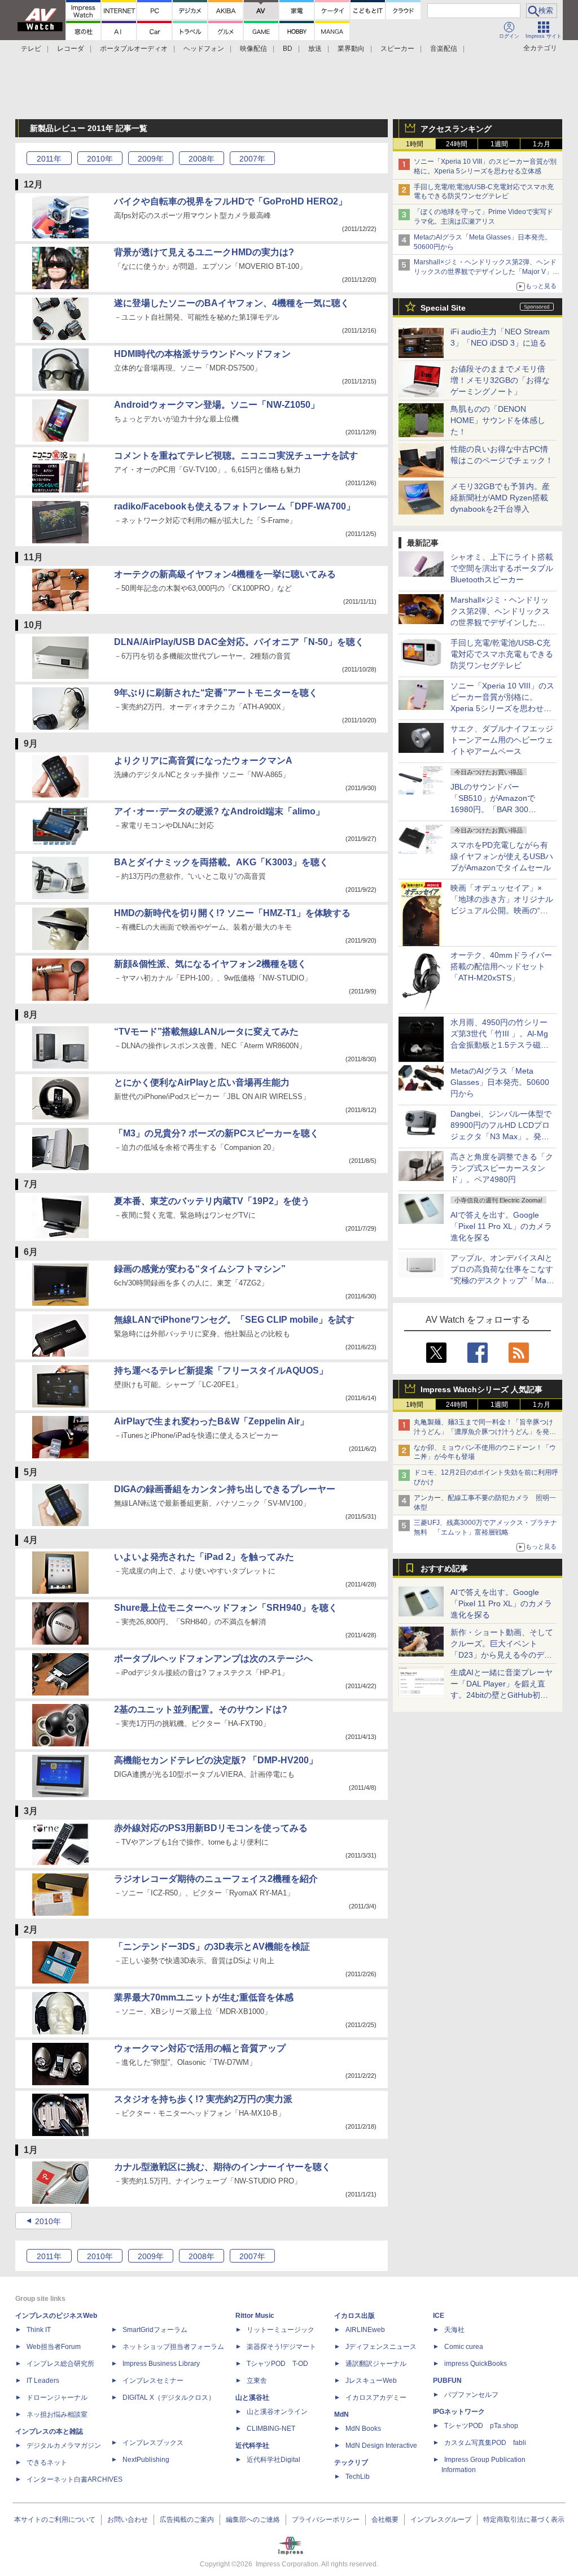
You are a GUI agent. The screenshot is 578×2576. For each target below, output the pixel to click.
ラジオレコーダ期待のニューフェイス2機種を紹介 (216, 1879)
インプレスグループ (441, 2520)
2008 (202, 159)
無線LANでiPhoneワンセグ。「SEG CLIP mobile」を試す (234, 1320)
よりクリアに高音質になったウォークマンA (203, 760)
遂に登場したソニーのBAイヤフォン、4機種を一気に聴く (232, 303)
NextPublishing (146, 2460)
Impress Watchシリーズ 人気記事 (481, 1389)
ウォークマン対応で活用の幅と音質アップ (200, 2048)
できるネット (47, 2462)
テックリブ (351, 2462)
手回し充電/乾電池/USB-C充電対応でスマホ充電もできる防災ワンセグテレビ (502, 654)
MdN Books (363, 2429)
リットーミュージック (281, 2330)
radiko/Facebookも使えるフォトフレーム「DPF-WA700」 (235, 506)
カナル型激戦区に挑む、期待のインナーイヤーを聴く (222, 2167)
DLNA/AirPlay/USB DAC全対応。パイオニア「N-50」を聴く (239, 642)
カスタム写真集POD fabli (485, 2443)
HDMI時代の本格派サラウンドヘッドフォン (202, 354)
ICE (439, 2316)
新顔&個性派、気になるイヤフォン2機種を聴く (210, 964)
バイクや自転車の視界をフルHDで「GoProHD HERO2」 (231, 201)
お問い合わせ (128, 2520)
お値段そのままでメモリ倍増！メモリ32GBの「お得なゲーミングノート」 (500, 380)
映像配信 (253, 49)
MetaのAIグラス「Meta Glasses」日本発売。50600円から (500, 1082)
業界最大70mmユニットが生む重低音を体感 (204, 1997)
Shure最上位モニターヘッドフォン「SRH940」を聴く (226, 1608)
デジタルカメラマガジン (64, 2446)
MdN (341, 2414)
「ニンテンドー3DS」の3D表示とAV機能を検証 (212, 1947)
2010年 (48, 2221)
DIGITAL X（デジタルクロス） (169, 2398)
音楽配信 (444, 49)
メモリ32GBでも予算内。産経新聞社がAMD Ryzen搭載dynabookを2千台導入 (500, 498)
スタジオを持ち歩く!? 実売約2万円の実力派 (203, 2099)
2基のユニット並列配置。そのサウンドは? (201, 1709)
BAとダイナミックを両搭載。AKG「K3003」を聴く (221, 862)
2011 (49, 159)
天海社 (454, 2330)
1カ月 (542, 144)
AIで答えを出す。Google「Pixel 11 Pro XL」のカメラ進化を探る (501, 1226)
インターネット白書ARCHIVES (75, 2479)
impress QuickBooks (476, 2364)
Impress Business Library (161, 2364)
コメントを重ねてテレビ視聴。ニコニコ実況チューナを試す (236, 456)
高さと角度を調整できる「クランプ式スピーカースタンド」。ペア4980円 (502, 1168)
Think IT (39, 2330)
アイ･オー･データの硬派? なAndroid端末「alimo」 (219, 811)
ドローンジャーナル (57, 2398)
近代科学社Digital (273, 2460)
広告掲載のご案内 (187, 2520)
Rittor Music (255, 2316)
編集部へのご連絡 (253, 2520)
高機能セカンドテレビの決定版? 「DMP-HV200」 (216, 1760)
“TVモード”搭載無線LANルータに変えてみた (206, 1032)
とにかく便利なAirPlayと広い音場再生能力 (202, 1082)
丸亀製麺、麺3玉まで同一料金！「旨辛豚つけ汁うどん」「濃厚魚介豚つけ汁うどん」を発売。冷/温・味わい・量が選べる (483, 1432)
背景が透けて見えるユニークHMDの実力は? (204, 252)
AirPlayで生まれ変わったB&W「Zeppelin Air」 (211, 1421)
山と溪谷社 (252, 2398)
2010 (100, 159)
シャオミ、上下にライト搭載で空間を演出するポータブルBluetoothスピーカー (502, 568)
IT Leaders (43, 2381)
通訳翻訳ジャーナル (376, 2364)
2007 (252, 159)
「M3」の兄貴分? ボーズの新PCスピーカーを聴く (216, 1133)
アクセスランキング (456, 129)
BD (288, 49)
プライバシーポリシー (326, 2520)
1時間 (415, 144)
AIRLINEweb (365, 2330)
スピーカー (397, 49)
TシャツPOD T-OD (277, 2364)
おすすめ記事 (444, 1568)
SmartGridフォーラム (155, 2330)
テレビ (31, 49)
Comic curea (464, 2347)
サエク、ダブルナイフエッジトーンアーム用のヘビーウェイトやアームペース (502, 740)
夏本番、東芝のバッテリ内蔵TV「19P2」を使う (212, 1201)
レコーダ (71, 49)
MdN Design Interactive (381, 2446)
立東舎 (257, 2381)
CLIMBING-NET (271, 2429)
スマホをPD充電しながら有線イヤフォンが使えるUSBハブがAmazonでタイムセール (502, 856)
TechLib (358, 2477)
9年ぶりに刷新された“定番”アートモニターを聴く (216, 693)
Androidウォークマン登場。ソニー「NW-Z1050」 (217, 405)
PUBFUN (447, 2381)
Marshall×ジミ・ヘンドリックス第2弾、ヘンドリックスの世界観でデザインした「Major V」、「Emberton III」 (487, 272)
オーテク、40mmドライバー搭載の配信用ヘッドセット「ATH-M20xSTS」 (501, 966)
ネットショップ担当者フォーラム (173, 2347)
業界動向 (351, 49)
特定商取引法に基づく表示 (524, 2520)
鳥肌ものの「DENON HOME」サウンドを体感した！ (498, 420)
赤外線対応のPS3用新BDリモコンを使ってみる (211, 1828)
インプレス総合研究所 (60, 2364)
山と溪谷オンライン (277, 2412)
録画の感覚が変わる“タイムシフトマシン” (200, 1269)
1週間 (499, 144)
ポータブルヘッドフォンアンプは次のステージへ (213, 1659)
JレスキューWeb (371, 2381)
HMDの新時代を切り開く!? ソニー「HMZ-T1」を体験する (232, 913)
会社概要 (385, 2520)
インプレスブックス (153, 2443)
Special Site (443, 308)
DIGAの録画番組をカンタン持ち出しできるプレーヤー (225, 1489)
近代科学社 (252, 2446)
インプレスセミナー (153, 2381)
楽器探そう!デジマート (281, 2347)
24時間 (457, 144)
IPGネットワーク (459, 2412)
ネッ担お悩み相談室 (57, 2414)
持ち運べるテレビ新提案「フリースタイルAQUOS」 (221, 1370)
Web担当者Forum (54, 2347)
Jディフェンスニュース (381, 2347)
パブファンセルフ (471, 2395)
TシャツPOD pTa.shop (481, 2426)
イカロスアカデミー (376, 2398)
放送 (315, 49)
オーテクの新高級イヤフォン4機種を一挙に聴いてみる (225, 574)
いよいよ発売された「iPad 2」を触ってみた (204, 1557)
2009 (151, 159)
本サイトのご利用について (55, 2520)
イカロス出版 (354, 2316)
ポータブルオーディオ (134, 49)
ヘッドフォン (204, 49)
